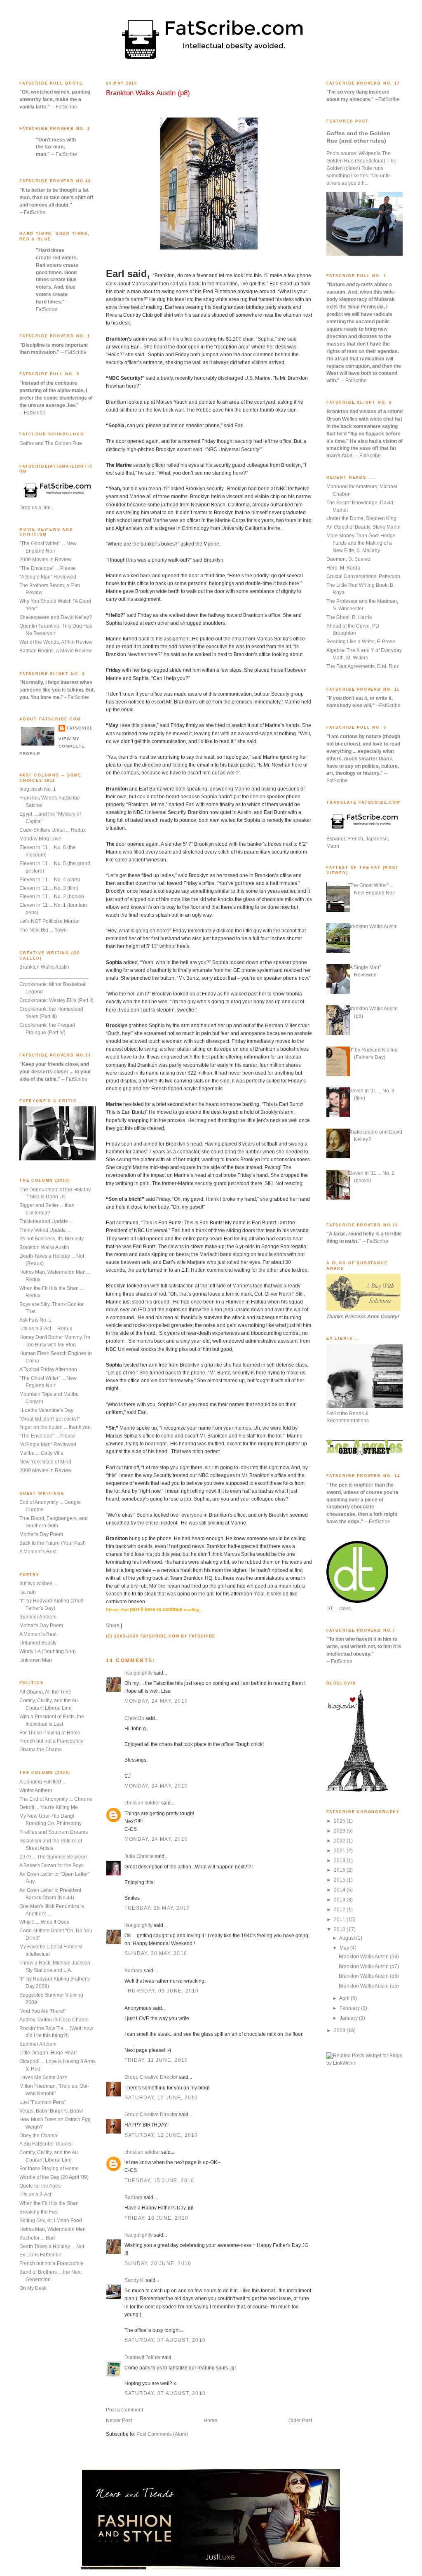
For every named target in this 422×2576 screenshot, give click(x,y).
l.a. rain (28, 1592)
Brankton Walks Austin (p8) (148, 93)
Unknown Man (36, 1660)
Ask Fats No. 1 (35, 1320)
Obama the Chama (41, 1750)
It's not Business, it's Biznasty (52, 1239)
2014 (340, 1890)
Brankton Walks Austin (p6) (369, 1976)
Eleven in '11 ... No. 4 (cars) (50, 880)
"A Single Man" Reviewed (48, 577)
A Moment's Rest (38, 1552)
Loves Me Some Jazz (43, 2077)
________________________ (54, 976)
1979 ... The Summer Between (53, 1857)
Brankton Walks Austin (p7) (369, 1967)
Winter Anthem (36, 1790)
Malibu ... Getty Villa (41, 1453)
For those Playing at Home (49, 2169)
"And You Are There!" (43, 2011)
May (345, 1948)
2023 (340, 1831)
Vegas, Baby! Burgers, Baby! (51, 2111)
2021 (340, 1851)
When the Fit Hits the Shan (49, 2203)
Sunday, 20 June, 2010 (158, 2263)
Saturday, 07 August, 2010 (165, 2340)
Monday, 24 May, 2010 (156, 1701)
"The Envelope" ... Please (48, 568)
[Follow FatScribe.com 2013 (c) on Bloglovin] (357, 1790)
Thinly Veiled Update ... (45, 1230)
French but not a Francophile (52, 1741)
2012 (340, 1910)
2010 (340, 1929)
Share (113, 1626)
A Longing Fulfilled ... (43, 1782)
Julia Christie (139, 1856)
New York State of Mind (45, 1462)
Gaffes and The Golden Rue (51, 443)
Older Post (300, 2421)
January (349, 2018)
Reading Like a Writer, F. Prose (361, 642)
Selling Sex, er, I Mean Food (51, 2221)
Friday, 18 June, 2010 (156, 2218)
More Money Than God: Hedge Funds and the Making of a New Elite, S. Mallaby (361, 543)
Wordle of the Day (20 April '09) (54, 2177)
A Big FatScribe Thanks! (46, 2144)
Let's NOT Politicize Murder (50, 921)
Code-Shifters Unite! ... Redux (53, 830)
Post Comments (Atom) (162, 2434)
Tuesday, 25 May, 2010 (157, 1908)
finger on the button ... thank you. (56, 1427)
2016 (340, 1870)
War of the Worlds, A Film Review (56, 642)
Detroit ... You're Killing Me (49, 1807)
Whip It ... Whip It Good (45, 1922)
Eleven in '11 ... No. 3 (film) (49, 888)
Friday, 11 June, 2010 (156, 2060)
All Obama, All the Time (45, 1692)
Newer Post (119, 2421)
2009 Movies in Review (46, 560)
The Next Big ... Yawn (43, 930)
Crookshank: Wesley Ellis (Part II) (56, 1000)
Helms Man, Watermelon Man (53, 2229)
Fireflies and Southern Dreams (54, 1832)
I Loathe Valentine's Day (46, 1410)
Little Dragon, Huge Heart (48, 2053)
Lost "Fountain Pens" (43, 2102)
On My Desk (33, 2288)
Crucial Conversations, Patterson (363, 576)
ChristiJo (134, 1718)
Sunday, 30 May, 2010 (156, 1953)
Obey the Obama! (39, 2136)
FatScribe (80, 728)
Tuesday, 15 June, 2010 (159, 2181)
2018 (340, 1861)
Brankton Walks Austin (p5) (369, 1986)
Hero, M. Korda (343, 568)
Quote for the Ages (40, 2186)
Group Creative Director (151, 2077)
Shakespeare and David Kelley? (56, 617)
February (350, 2008)
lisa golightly (138, 1673)
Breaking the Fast (39, 2212)
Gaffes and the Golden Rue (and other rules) (358, 137)
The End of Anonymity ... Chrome (56, 1799)
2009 (340, 2030)
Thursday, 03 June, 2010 (162, 1991)
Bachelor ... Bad (37, 2238)
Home (210, 2421)
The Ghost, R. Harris (349, 617)
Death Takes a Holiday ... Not (52, 2247)
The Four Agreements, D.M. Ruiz (363, 666)
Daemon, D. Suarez (348, 559)
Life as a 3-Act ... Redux (46, 1329)
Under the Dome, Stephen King (361, 518)
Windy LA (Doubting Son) (48, 1651)
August (348, 1938)
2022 (340, 1841)
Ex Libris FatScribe (40, 2255)
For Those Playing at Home (50, 1733)
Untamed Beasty (38, 1643)
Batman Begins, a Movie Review (56, 651)
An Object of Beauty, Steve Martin (363, 527)
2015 (340, 1880)
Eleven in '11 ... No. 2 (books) (52, 896)
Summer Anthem (38, 1617)
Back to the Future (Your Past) (53, 1543)
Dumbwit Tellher (143, 2357)
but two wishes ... (38, 1583)
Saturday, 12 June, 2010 (161, 2098)
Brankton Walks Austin (44, 967)
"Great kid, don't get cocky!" (49, 1419)
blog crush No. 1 (38, 789)
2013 (340, 1900)
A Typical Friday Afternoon (48, 1369)
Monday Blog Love (40, 839)
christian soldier (142, 1803)
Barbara (134, 1971)
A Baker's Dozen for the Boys (52, 1866)
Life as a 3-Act (35, 2195)
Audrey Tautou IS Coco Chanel (54, 2020)
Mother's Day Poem (41, 1534)
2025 (340, 1821)
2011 (340, 1920)
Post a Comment (124, 2410)
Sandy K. (135, 2280)
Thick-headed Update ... (46, 1221)
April (345, 1998)
